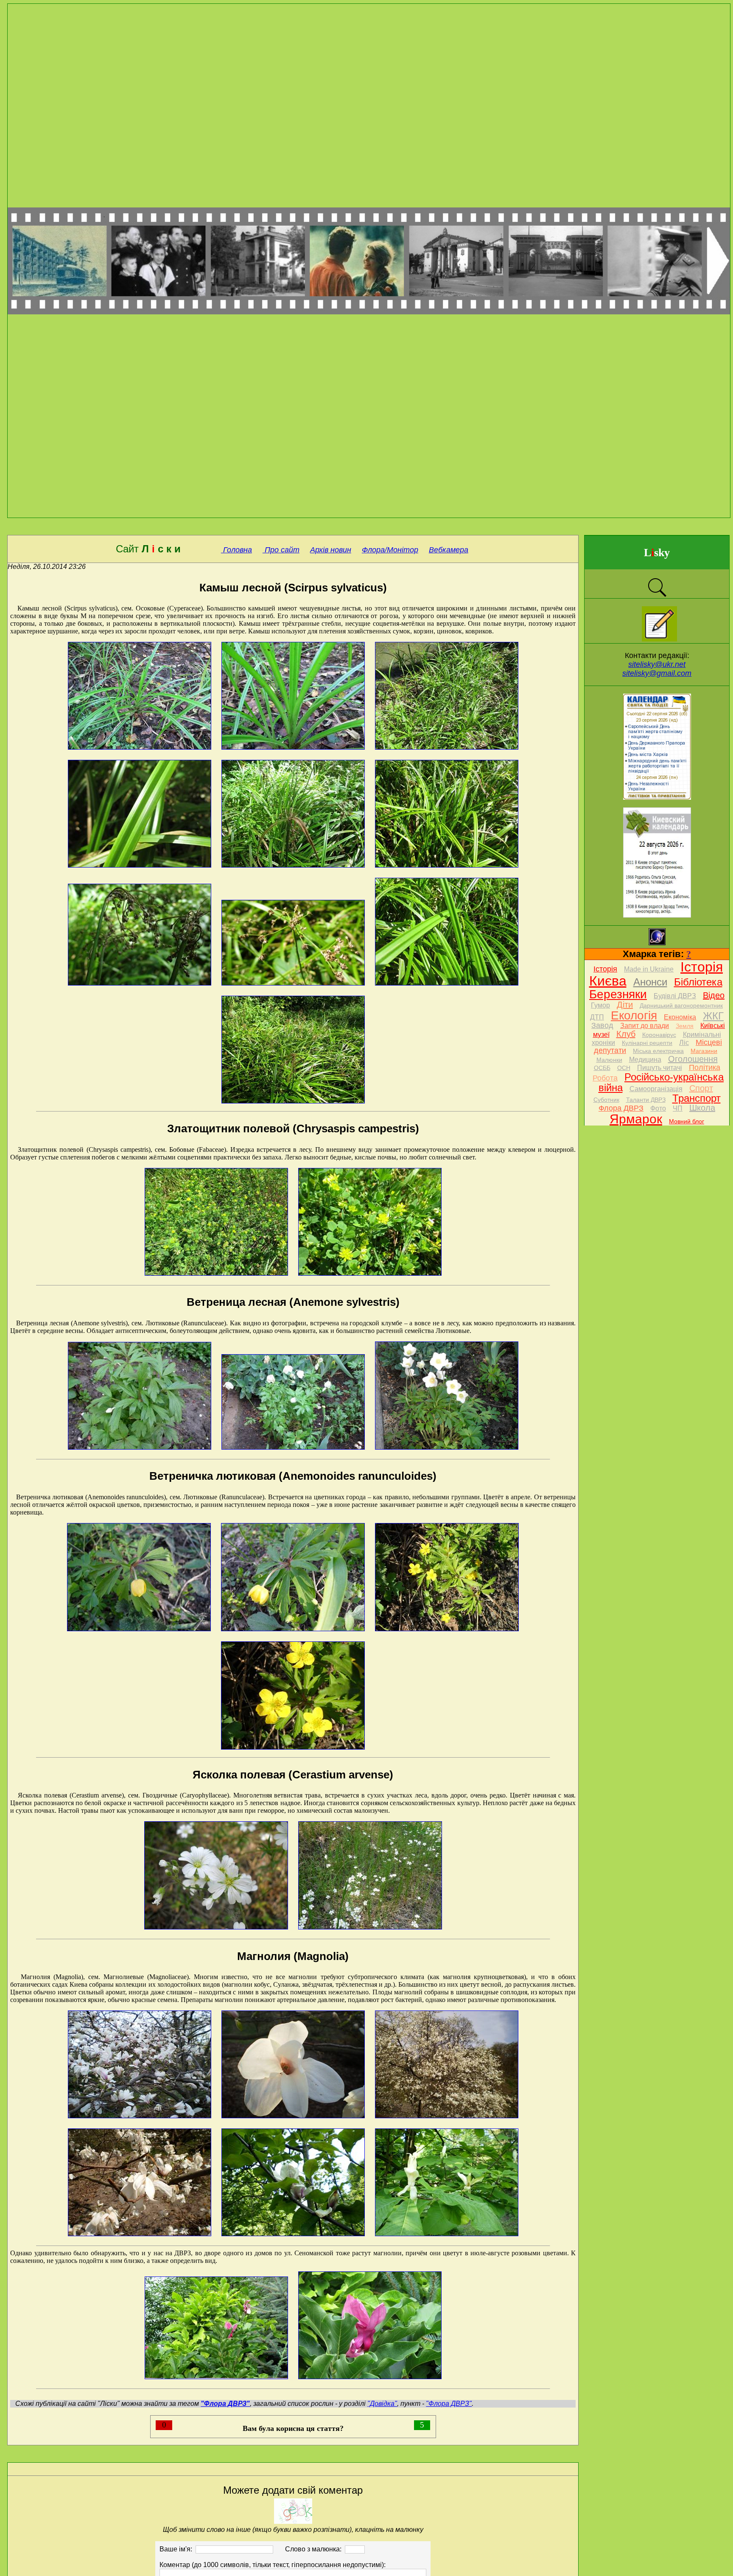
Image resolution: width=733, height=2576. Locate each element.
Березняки (618, 994)
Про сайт (281, 550)
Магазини (704, 1051)
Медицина (645, 1060)
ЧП (678, 1108)
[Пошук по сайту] (657, 596)
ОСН (624, 1068)
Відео (714, 995)
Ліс (684, 1043)
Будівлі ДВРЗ (675, 996)
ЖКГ (713, 1016)
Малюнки (609, 1060)
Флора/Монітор (390, 550)
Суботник (606, 1100)
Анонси (650, 982)
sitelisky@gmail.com (657, 673)
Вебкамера (449, 550)
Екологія (634, 1015)
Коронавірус (659, 1035)
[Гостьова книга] (659, 639)
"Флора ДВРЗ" (449, 2404)
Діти (625, 1005)
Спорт (701, 1088)
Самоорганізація (656, 1089)
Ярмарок (636, 1119)
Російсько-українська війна (661, 1082)
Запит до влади (645, 1026)
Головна (236, 550)
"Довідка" (382, 2404)
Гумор (600, 1005)
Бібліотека (698, 982)
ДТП (597, 1017)
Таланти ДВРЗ (646, 1100)
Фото (658, 1108)
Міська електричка (658, 1051)
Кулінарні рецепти (647, 1043)
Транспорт (697, 1098)
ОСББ (602, 1068)
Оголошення (693, 1059)
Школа (702, 1108)
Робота (605, 1078)
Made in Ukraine (649, 969)
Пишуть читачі (660, 1068)
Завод (602, 1025)
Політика (705, 1067)
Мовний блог (687, 1121)
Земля (685, 1026)
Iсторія (605, 969)
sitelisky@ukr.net (657, 664)
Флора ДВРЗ (621, 1108)
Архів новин (331, 550)
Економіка (680, 1017)
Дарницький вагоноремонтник (681, 1005)
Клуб (626, 1034)
